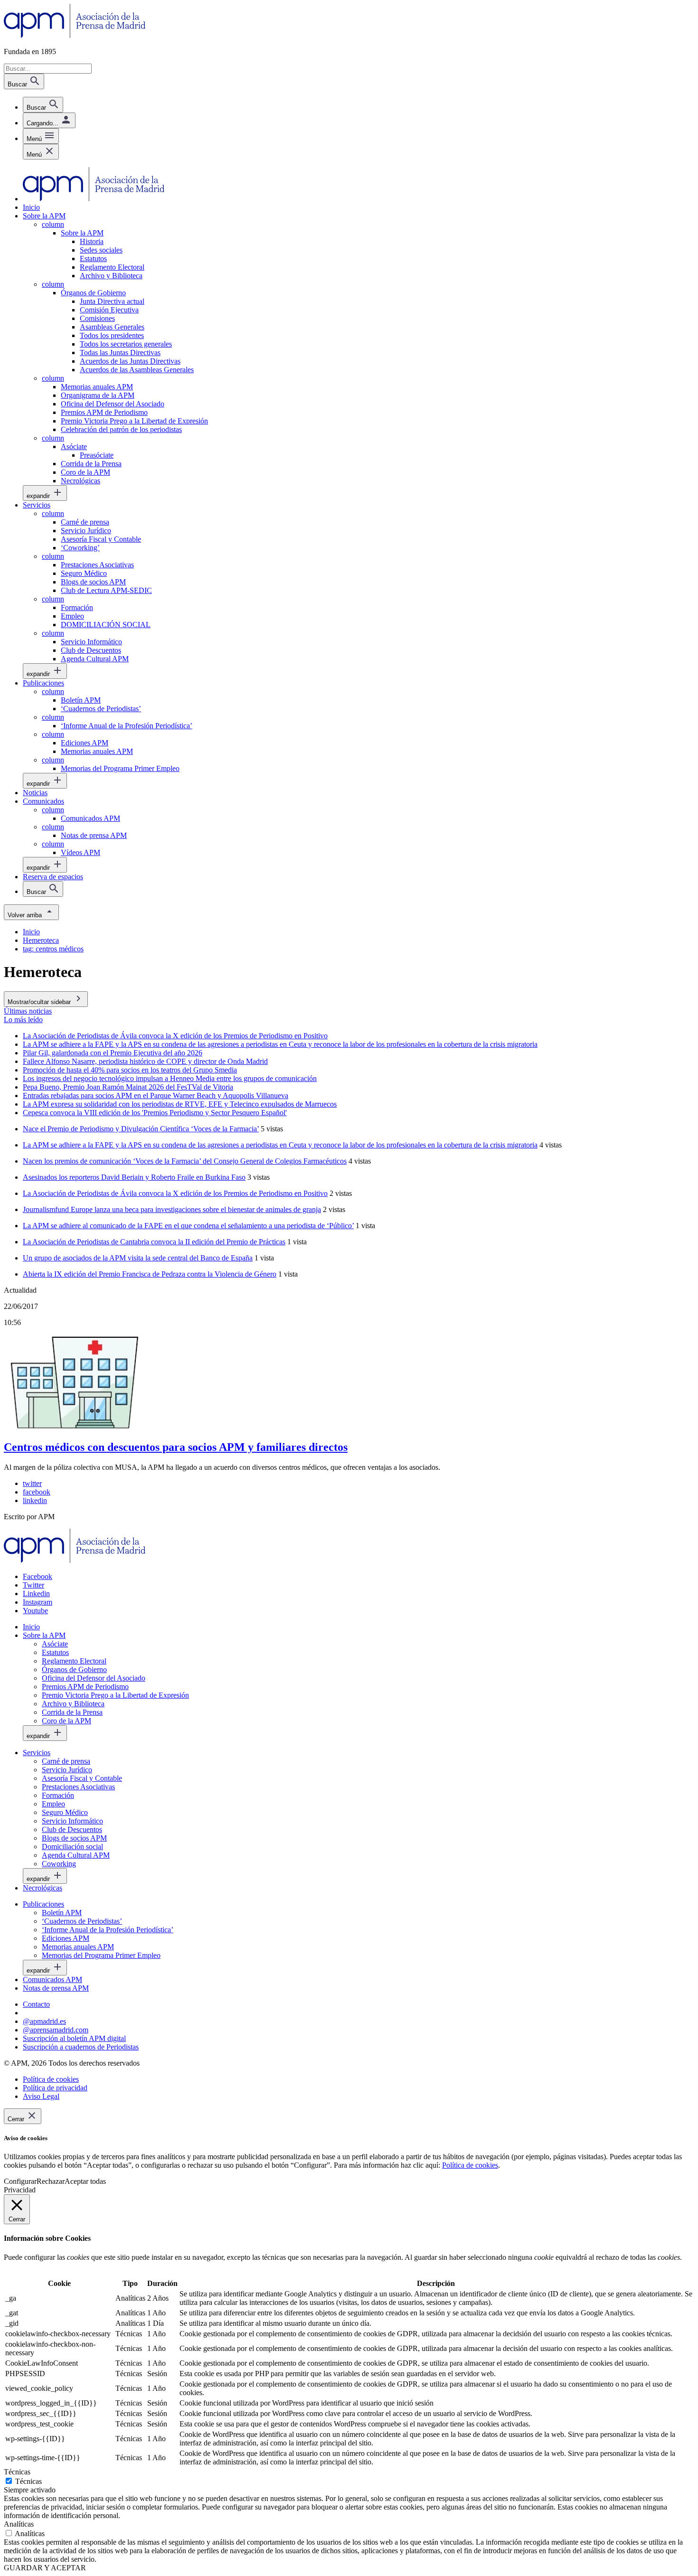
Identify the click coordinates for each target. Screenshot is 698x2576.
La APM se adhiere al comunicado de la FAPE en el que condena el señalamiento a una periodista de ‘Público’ (188, 1226)
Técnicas (28, 2481)
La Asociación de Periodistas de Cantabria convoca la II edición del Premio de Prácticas (154, 1242)
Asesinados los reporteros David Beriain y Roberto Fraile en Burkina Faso (134, 1177)
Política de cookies (470, 2165)
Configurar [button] (20, 2181)
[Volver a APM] (75, 35)
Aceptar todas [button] (85, 2181)
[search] (43, 105)
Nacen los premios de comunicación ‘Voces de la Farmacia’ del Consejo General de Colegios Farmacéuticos (185, 1161)
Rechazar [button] (51, 2181)
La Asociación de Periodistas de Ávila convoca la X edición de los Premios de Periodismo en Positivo (175, 1193)
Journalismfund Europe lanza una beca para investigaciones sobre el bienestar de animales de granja (172, 1209)
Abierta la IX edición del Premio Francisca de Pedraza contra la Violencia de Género (150, 1274)
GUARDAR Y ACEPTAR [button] (45, 2568)
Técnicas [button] (17, 2472)
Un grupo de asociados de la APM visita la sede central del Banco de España (138, 1258)
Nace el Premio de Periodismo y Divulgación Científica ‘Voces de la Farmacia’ (141, 1129)
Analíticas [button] (19, 2524)
